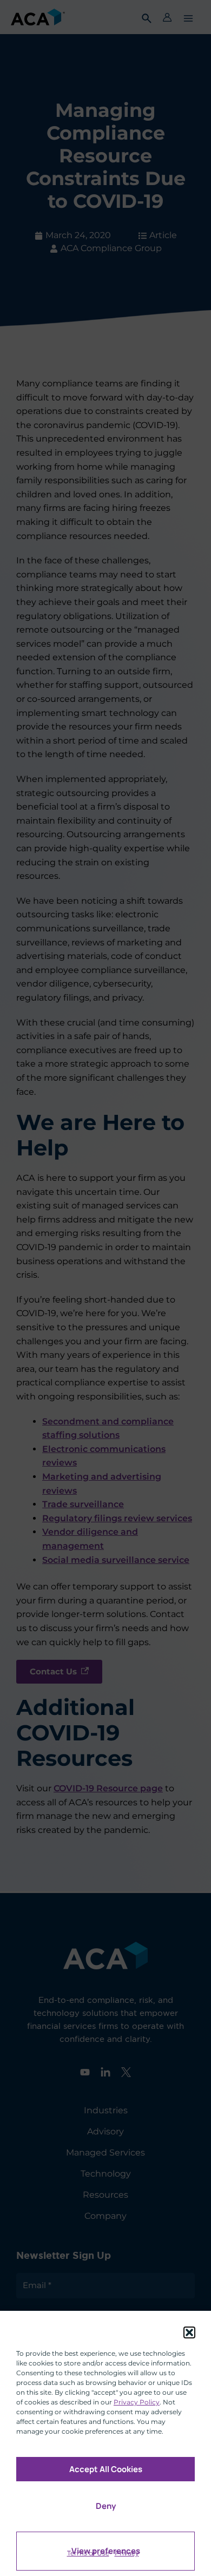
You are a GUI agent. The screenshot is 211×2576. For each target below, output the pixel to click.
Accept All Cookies (106, 2469)
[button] (189, 2332)
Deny (106, 2506)
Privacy (127, 2553)
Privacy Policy (137, 2402)
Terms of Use (88, 2553)
